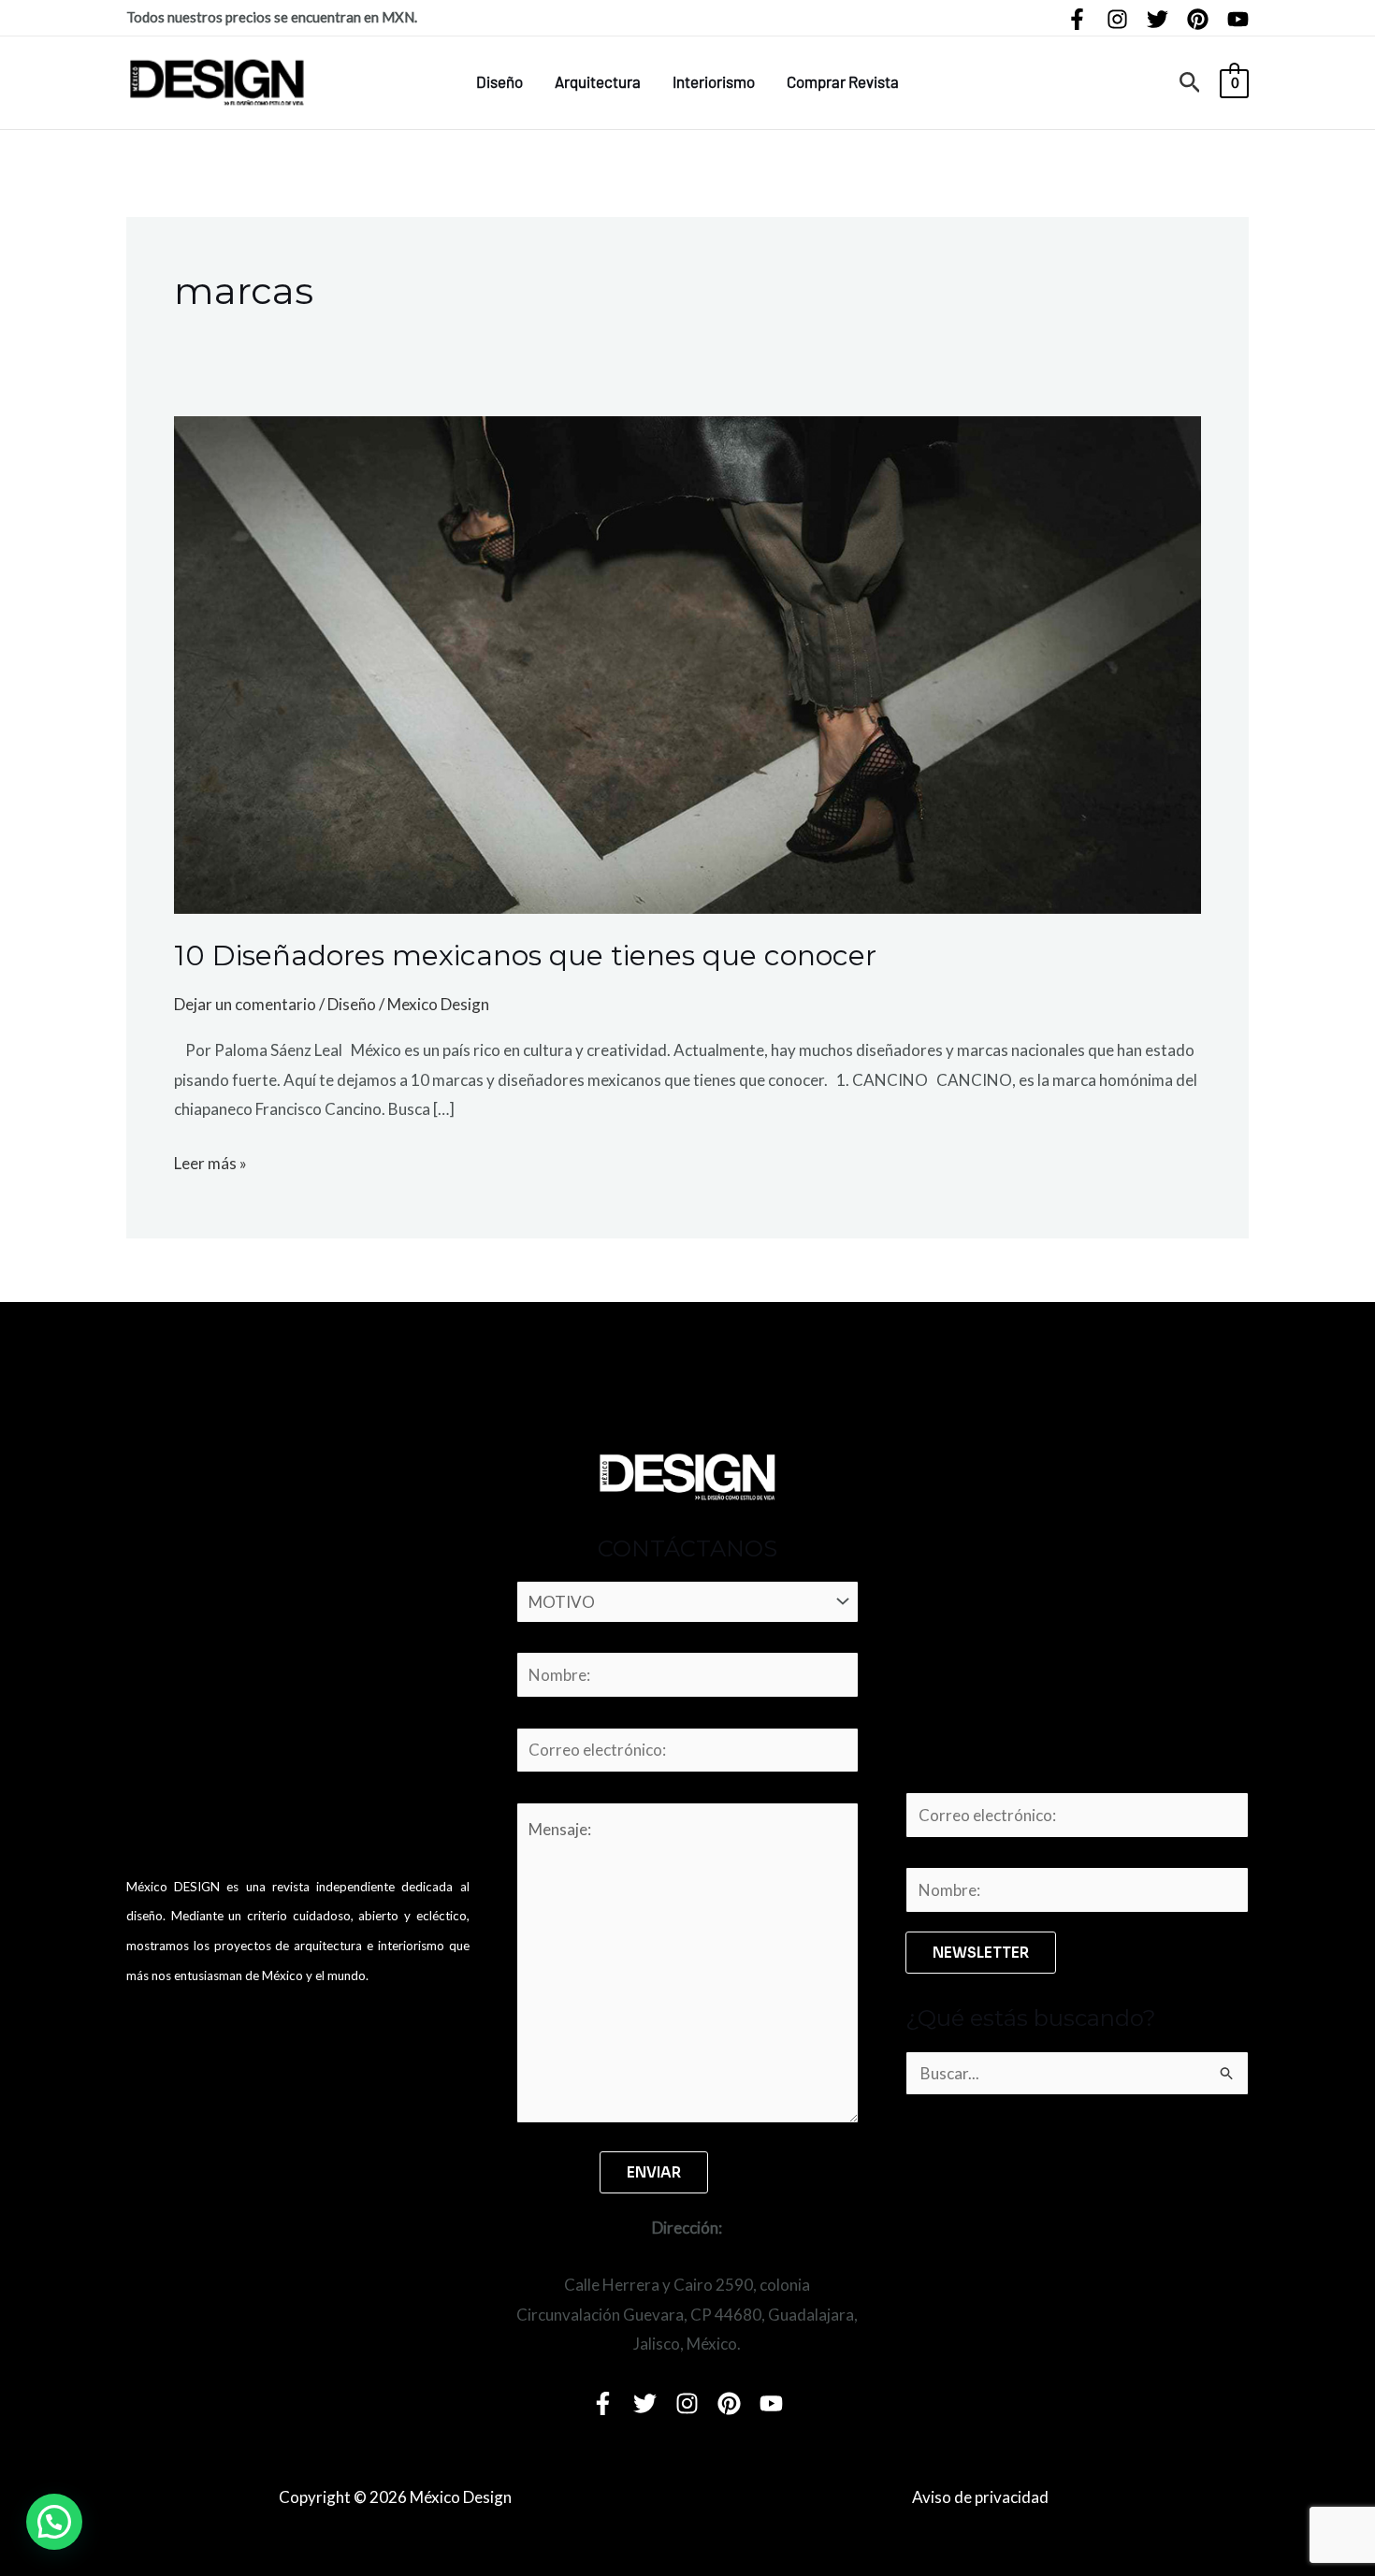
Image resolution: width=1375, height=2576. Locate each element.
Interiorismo (714, 81)
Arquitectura (598, 81)
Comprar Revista (843, 81)
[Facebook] (1077, 19)
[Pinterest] (1198, 19)
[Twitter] (1158, 19)
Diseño (499, 81)
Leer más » (210, 1161)
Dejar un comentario (245, 1004)
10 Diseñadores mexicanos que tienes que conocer (525, 955)
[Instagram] (1117, 19)
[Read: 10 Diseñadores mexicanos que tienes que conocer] (687, 663)
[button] (1190, 83)
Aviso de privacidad (980, 2497)
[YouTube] (1238, 19)
